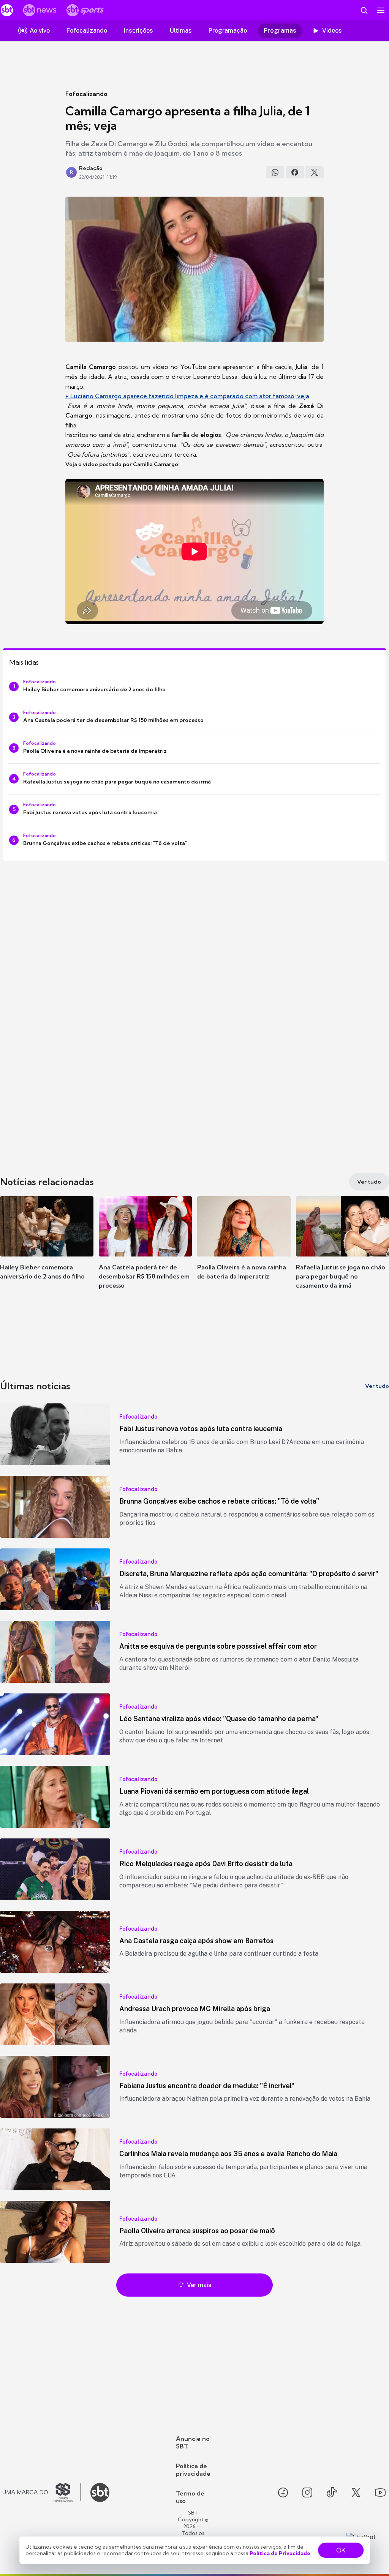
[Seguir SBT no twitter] (356, 2492)
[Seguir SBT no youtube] (380, 2492)
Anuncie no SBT (193, 2442)
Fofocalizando (86, 94)
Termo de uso (190, 2497)
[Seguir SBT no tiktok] (332, 2492)
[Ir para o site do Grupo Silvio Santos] (42, 2492)
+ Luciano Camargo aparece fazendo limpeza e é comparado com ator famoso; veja (187, 396)
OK (341, 2550)
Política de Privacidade (280, 2553)
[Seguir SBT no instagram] (307, 2492)
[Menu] (381, 10)
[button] (47, 1249)
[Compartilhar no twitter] (315, 172)
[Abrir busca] (364, 10)
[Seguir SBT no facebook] (283, 2492)
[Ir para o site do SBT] (100, 2492)
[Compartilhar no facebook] (295, 172)
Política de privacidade (193, 2470)
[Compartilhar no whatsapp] (275, 172)
